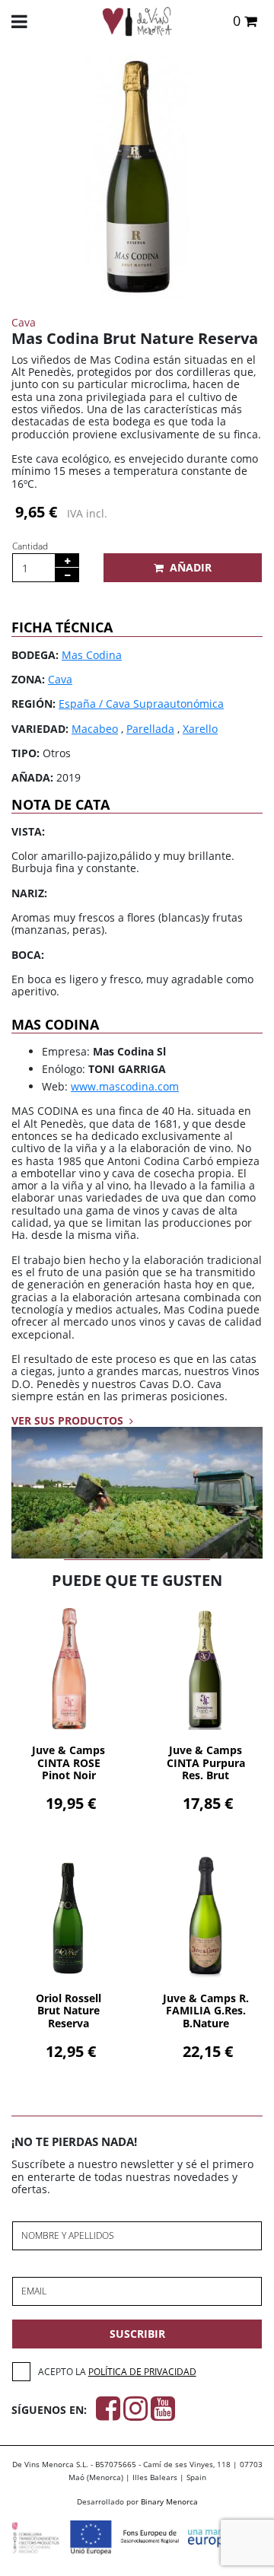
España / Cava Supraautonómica (141, 704)
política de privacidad (142, 2372)
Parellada (150, 729)
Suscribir (137, 2334)
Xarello (200, 729)
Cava (60, 679)
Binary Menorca (169, 2501)
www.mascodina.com (125, 1086)
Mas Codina (92, 655)
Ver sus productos (69, 1420)
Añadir (191, 567)
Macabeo (95, 729)
